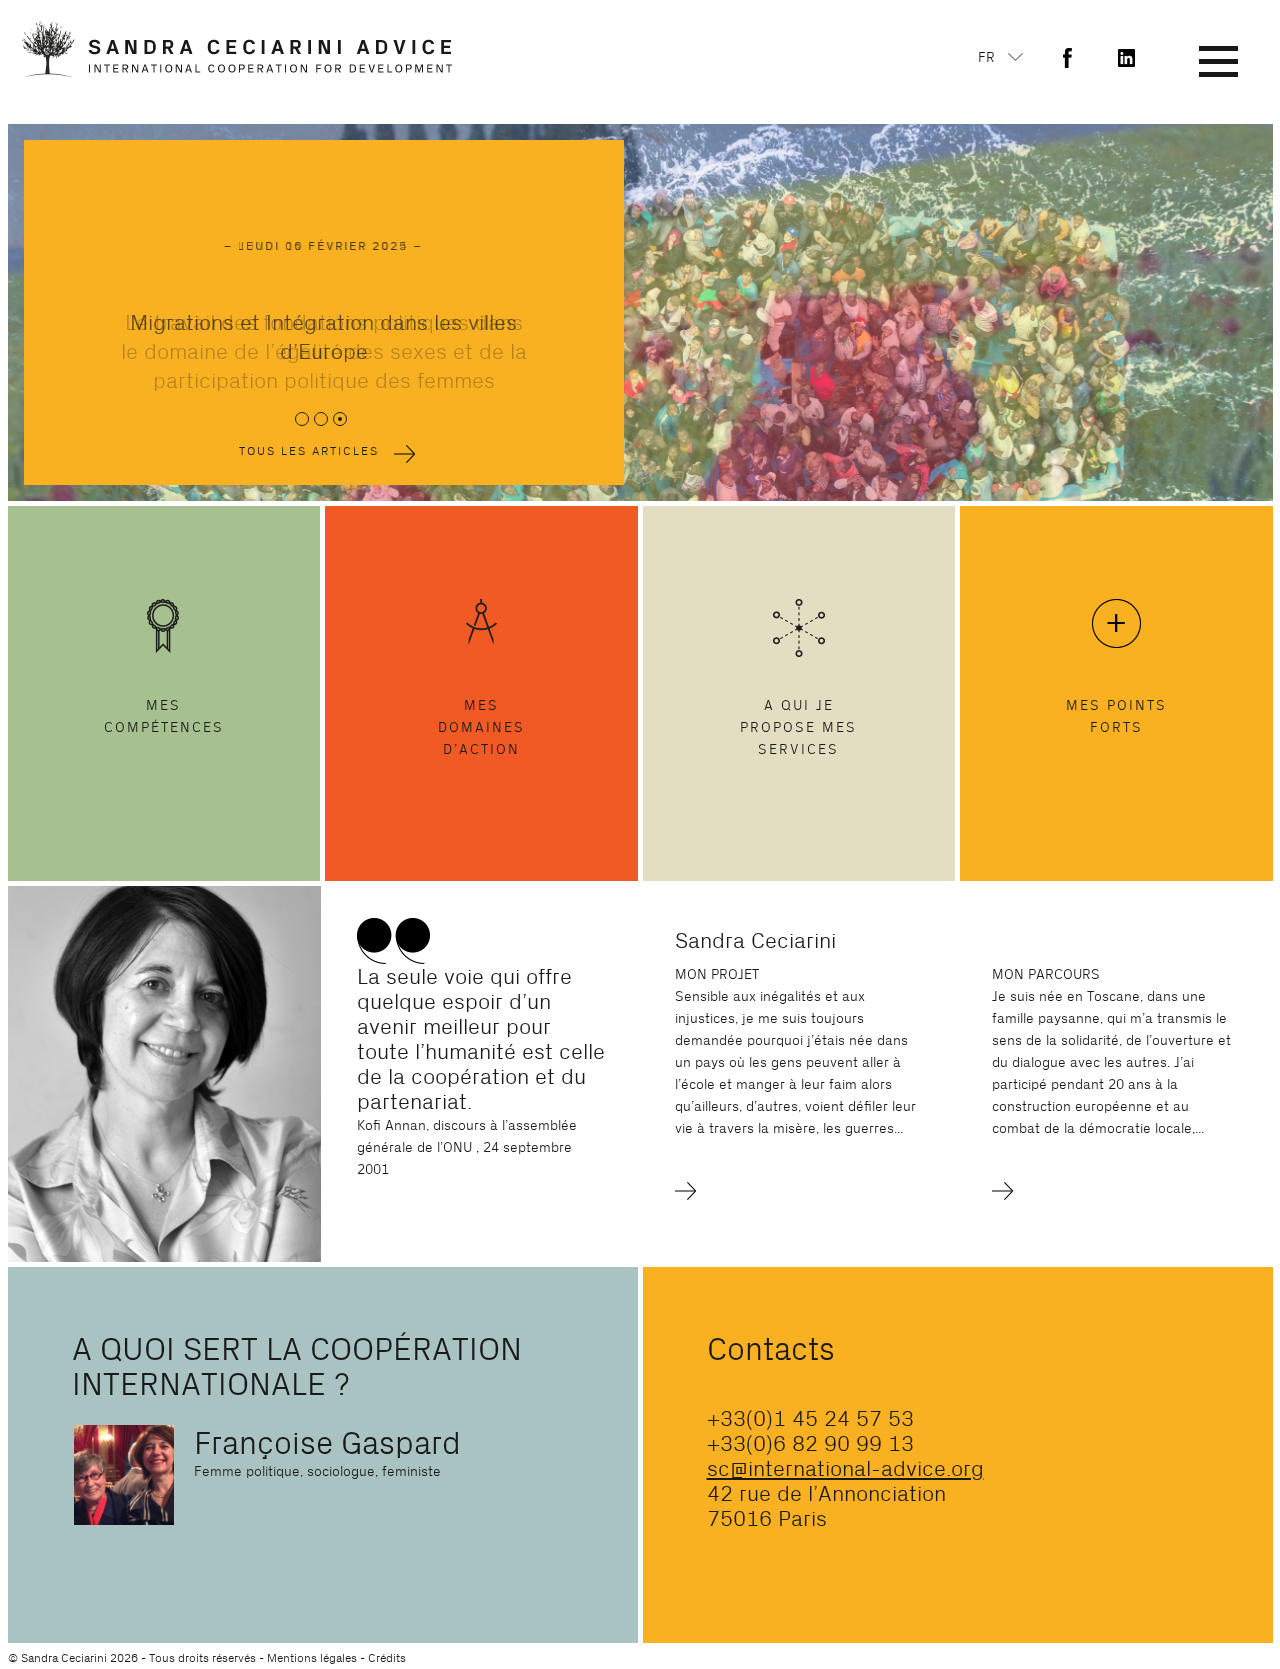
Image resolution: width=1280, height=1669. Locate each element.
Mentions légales (312, 1658)
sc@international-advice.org (845, 1468)
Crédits (387, 1658)
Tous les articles (309, 451)
